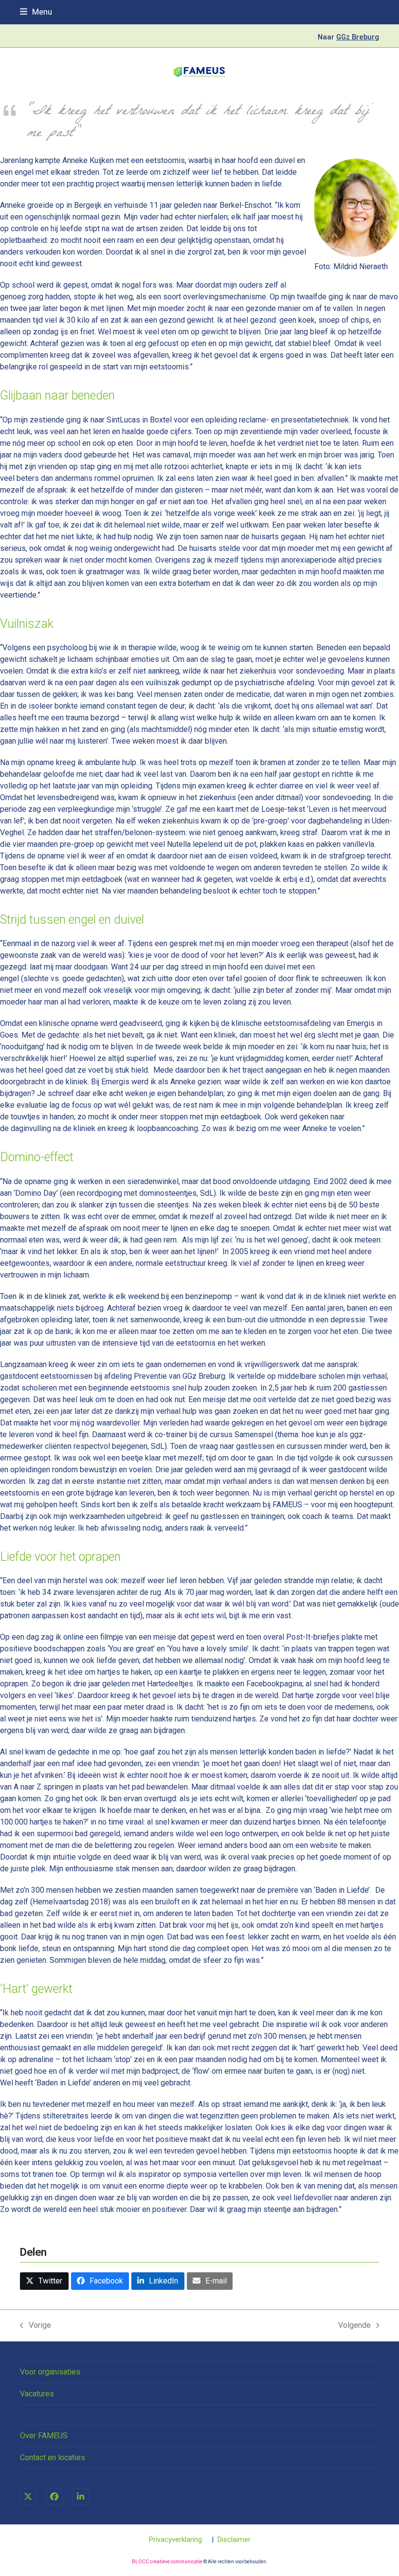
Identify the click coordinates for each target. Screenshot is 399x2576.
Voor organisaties (50, 2372)
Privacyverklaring (175, 2539)
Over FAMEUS (44, 2436)
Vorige (36, 2326)
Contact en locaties (53, 2457)
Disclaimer (234, 2539)
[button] (36, 12)
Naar (348, 37)
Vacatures (37, 2394)
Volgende (354, 2326)
